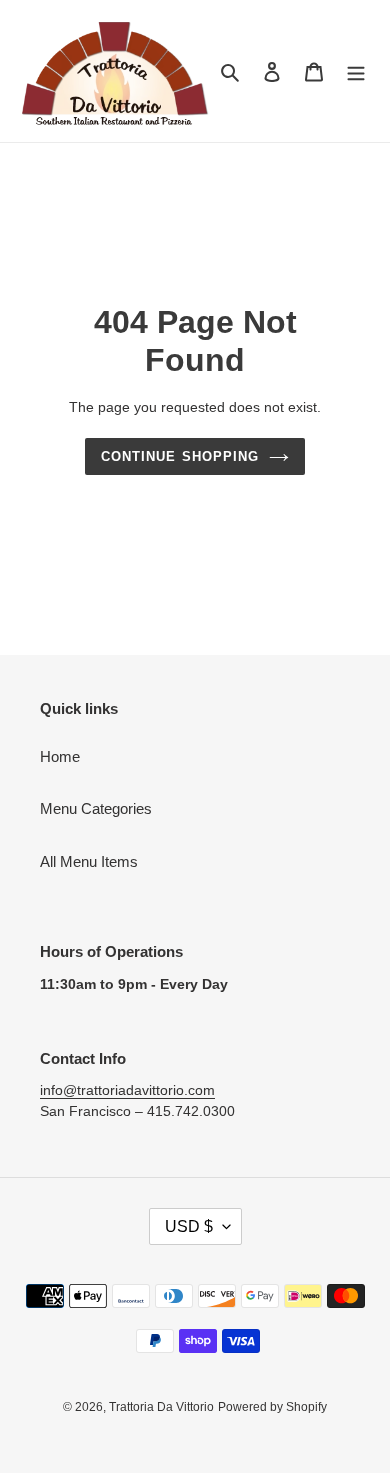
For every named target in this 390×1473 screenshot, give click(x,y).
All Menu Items (89, 861)
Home (60, 756)
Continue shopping (180, 456)
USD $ (189, 1226)
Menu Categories (96, 808)
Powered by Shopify (272, 1407)
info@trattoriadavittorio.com (127, 1090)
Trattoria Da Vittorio (161, 1407)
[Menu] (356, 71)
